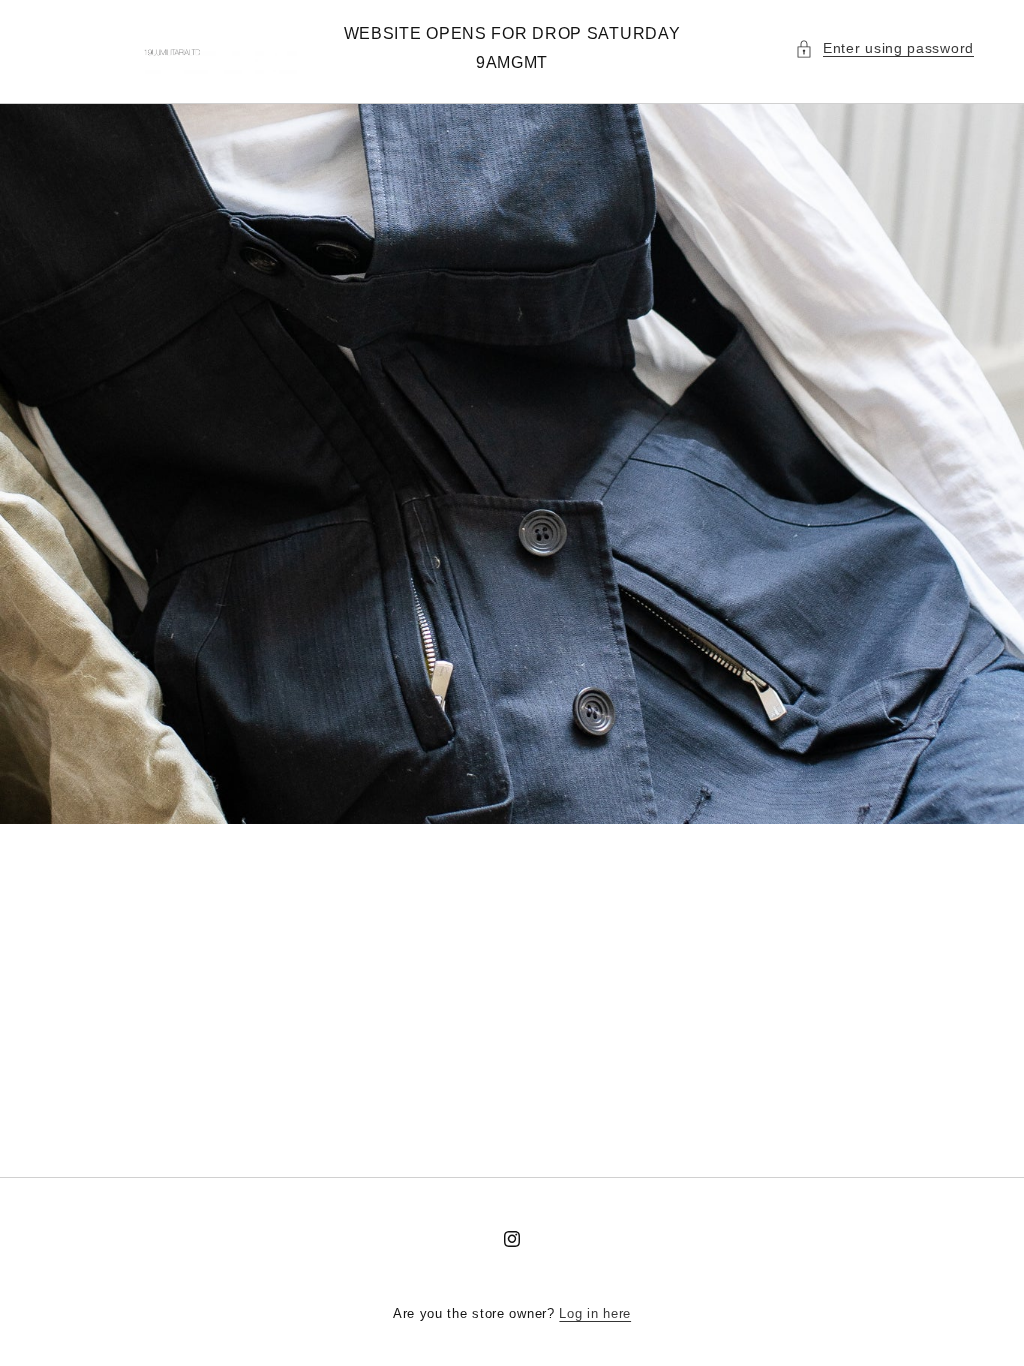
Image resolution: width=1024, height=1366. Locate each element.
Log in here (595, 1313)
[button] (884, 48)
